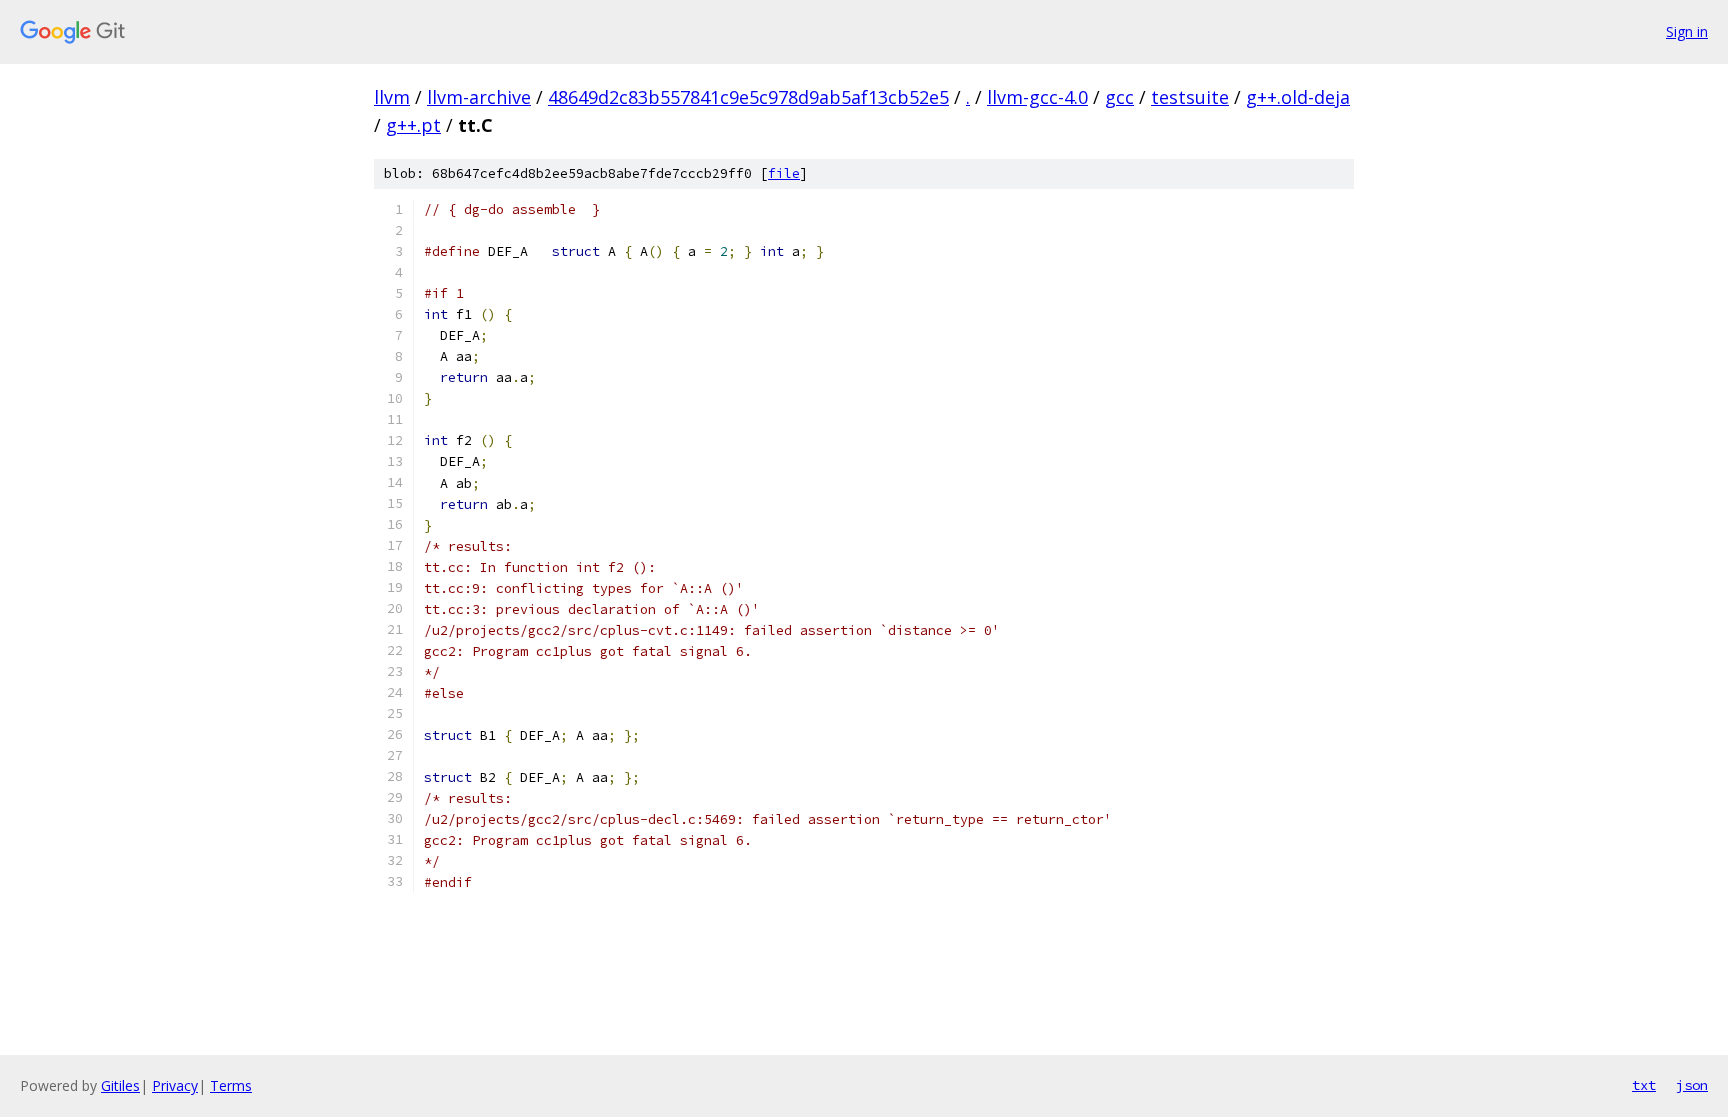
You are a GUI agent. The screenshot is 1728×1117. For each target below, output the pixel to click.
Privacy (175, 1085)
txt (1644, 1085)
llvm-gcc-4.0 (1037, 97)
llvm (392, 97)
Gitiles (120, 1085)
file (784, 173)
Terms (231, 1085)
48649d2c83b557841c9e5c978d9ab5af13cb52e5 (748, 97)
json (1692, 1085)
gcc (1119, 97)
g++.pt (413, 125)
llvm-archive (479, 97)
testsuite (1190, 97)
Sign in (1687, 31)
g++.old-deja (1298, 97)
